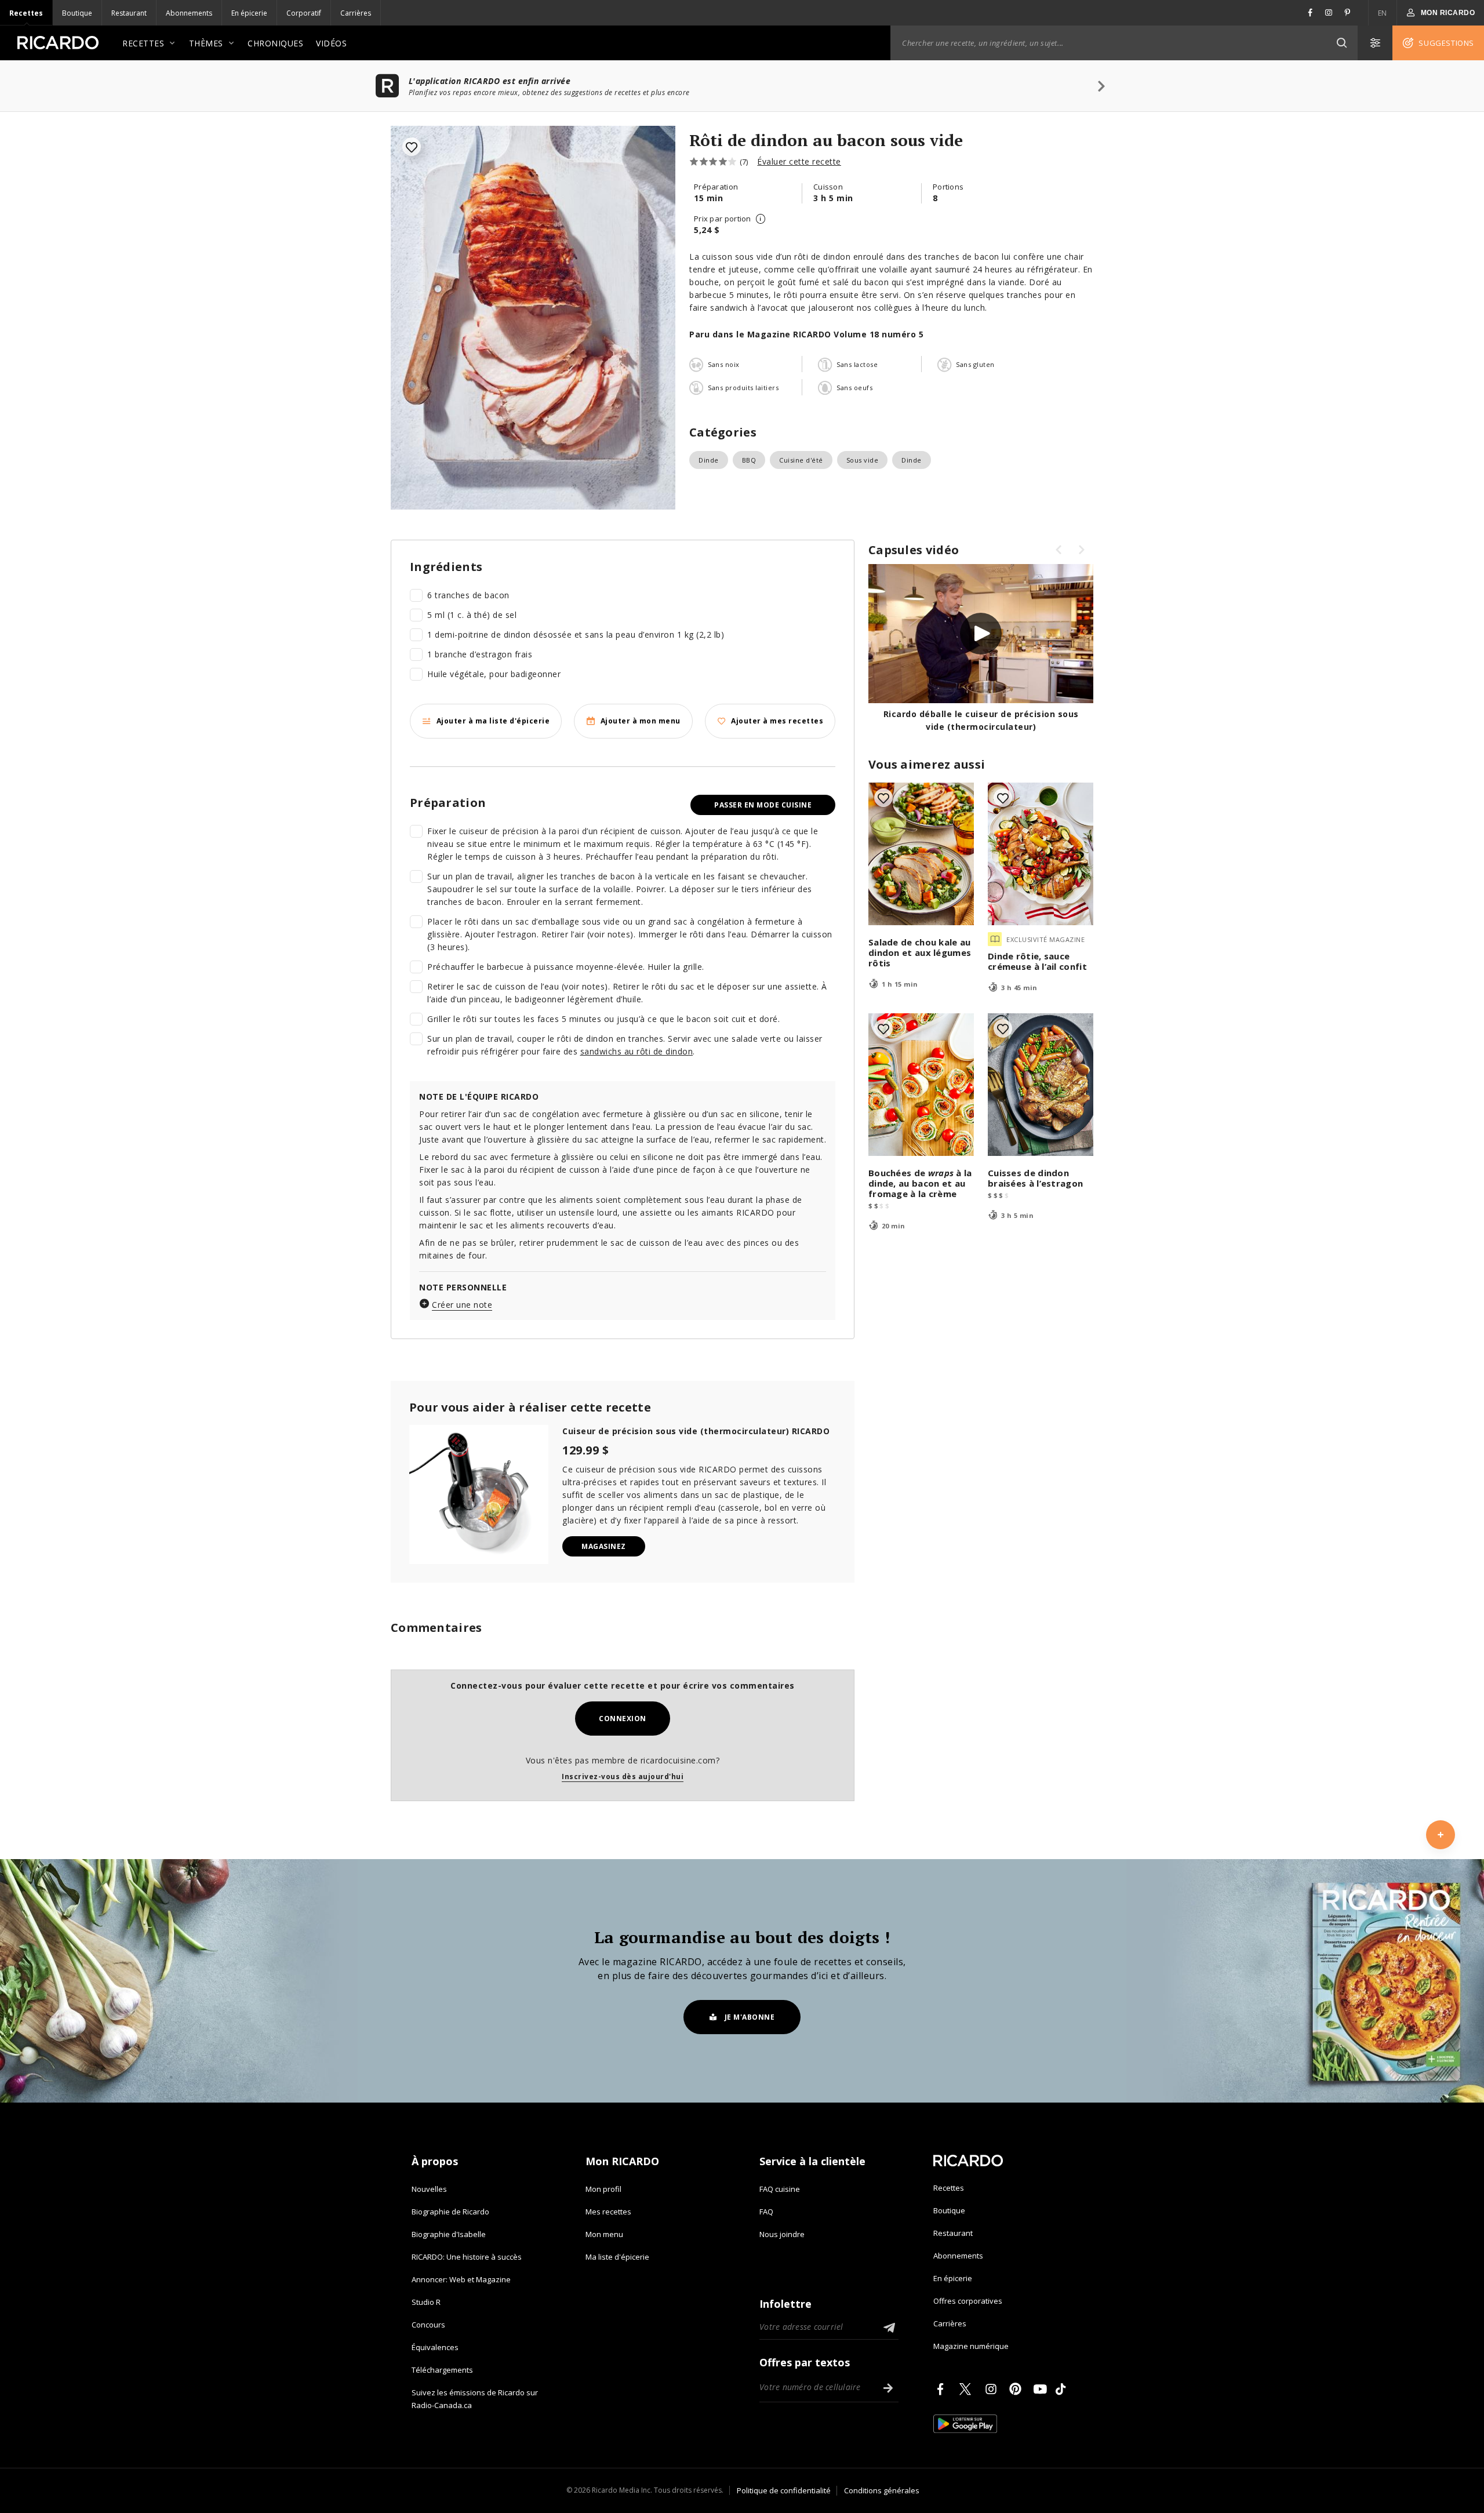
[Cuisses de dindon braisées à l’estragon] (1041, 1085)
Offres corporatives (968, 2301)
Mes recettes (608, 2212)
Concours (428, 2325)
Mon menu (604, 2234)
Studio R (426, 2302)
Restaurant (129, 13)
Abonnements (189, 13)
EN (1383, 13)
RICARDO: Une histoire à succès (467, 2257)
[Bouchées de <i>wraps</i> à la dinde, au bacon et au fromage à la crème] (921, 1085)
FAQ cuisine (780, 2189)
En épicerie (249, 13)
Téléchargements (442, 2370)
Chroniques (275, 43)
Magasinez (604, 1546)
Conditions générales (882, 2490)
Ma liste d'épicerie (617, 2257)
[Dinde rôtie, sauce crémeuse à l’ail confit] (1041, 854)
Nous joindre (782, 2234)
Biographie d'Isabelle (449, 2234)
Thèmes (206, 43)
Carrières (356, 13)
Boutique (77, 13)
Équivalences (435, 2347)
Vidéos (331, 43)
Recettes (26, 13)
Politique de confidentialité (784, 2490)
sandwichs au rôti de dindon (637, 1051)
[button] (1341, 43)
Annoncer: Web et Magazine (461, 2279)
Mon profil (603, 2189)
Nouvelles (429, 2189)
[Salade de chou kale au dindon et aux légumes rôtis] (921, 854)
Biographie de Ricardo (450, 2212)
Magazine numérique (971, 2346)
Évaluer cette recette (799, 161)
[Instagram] (993, 2389)
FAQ (766, 2212)
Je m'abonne (750, 2017)
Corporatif (304, 13)
